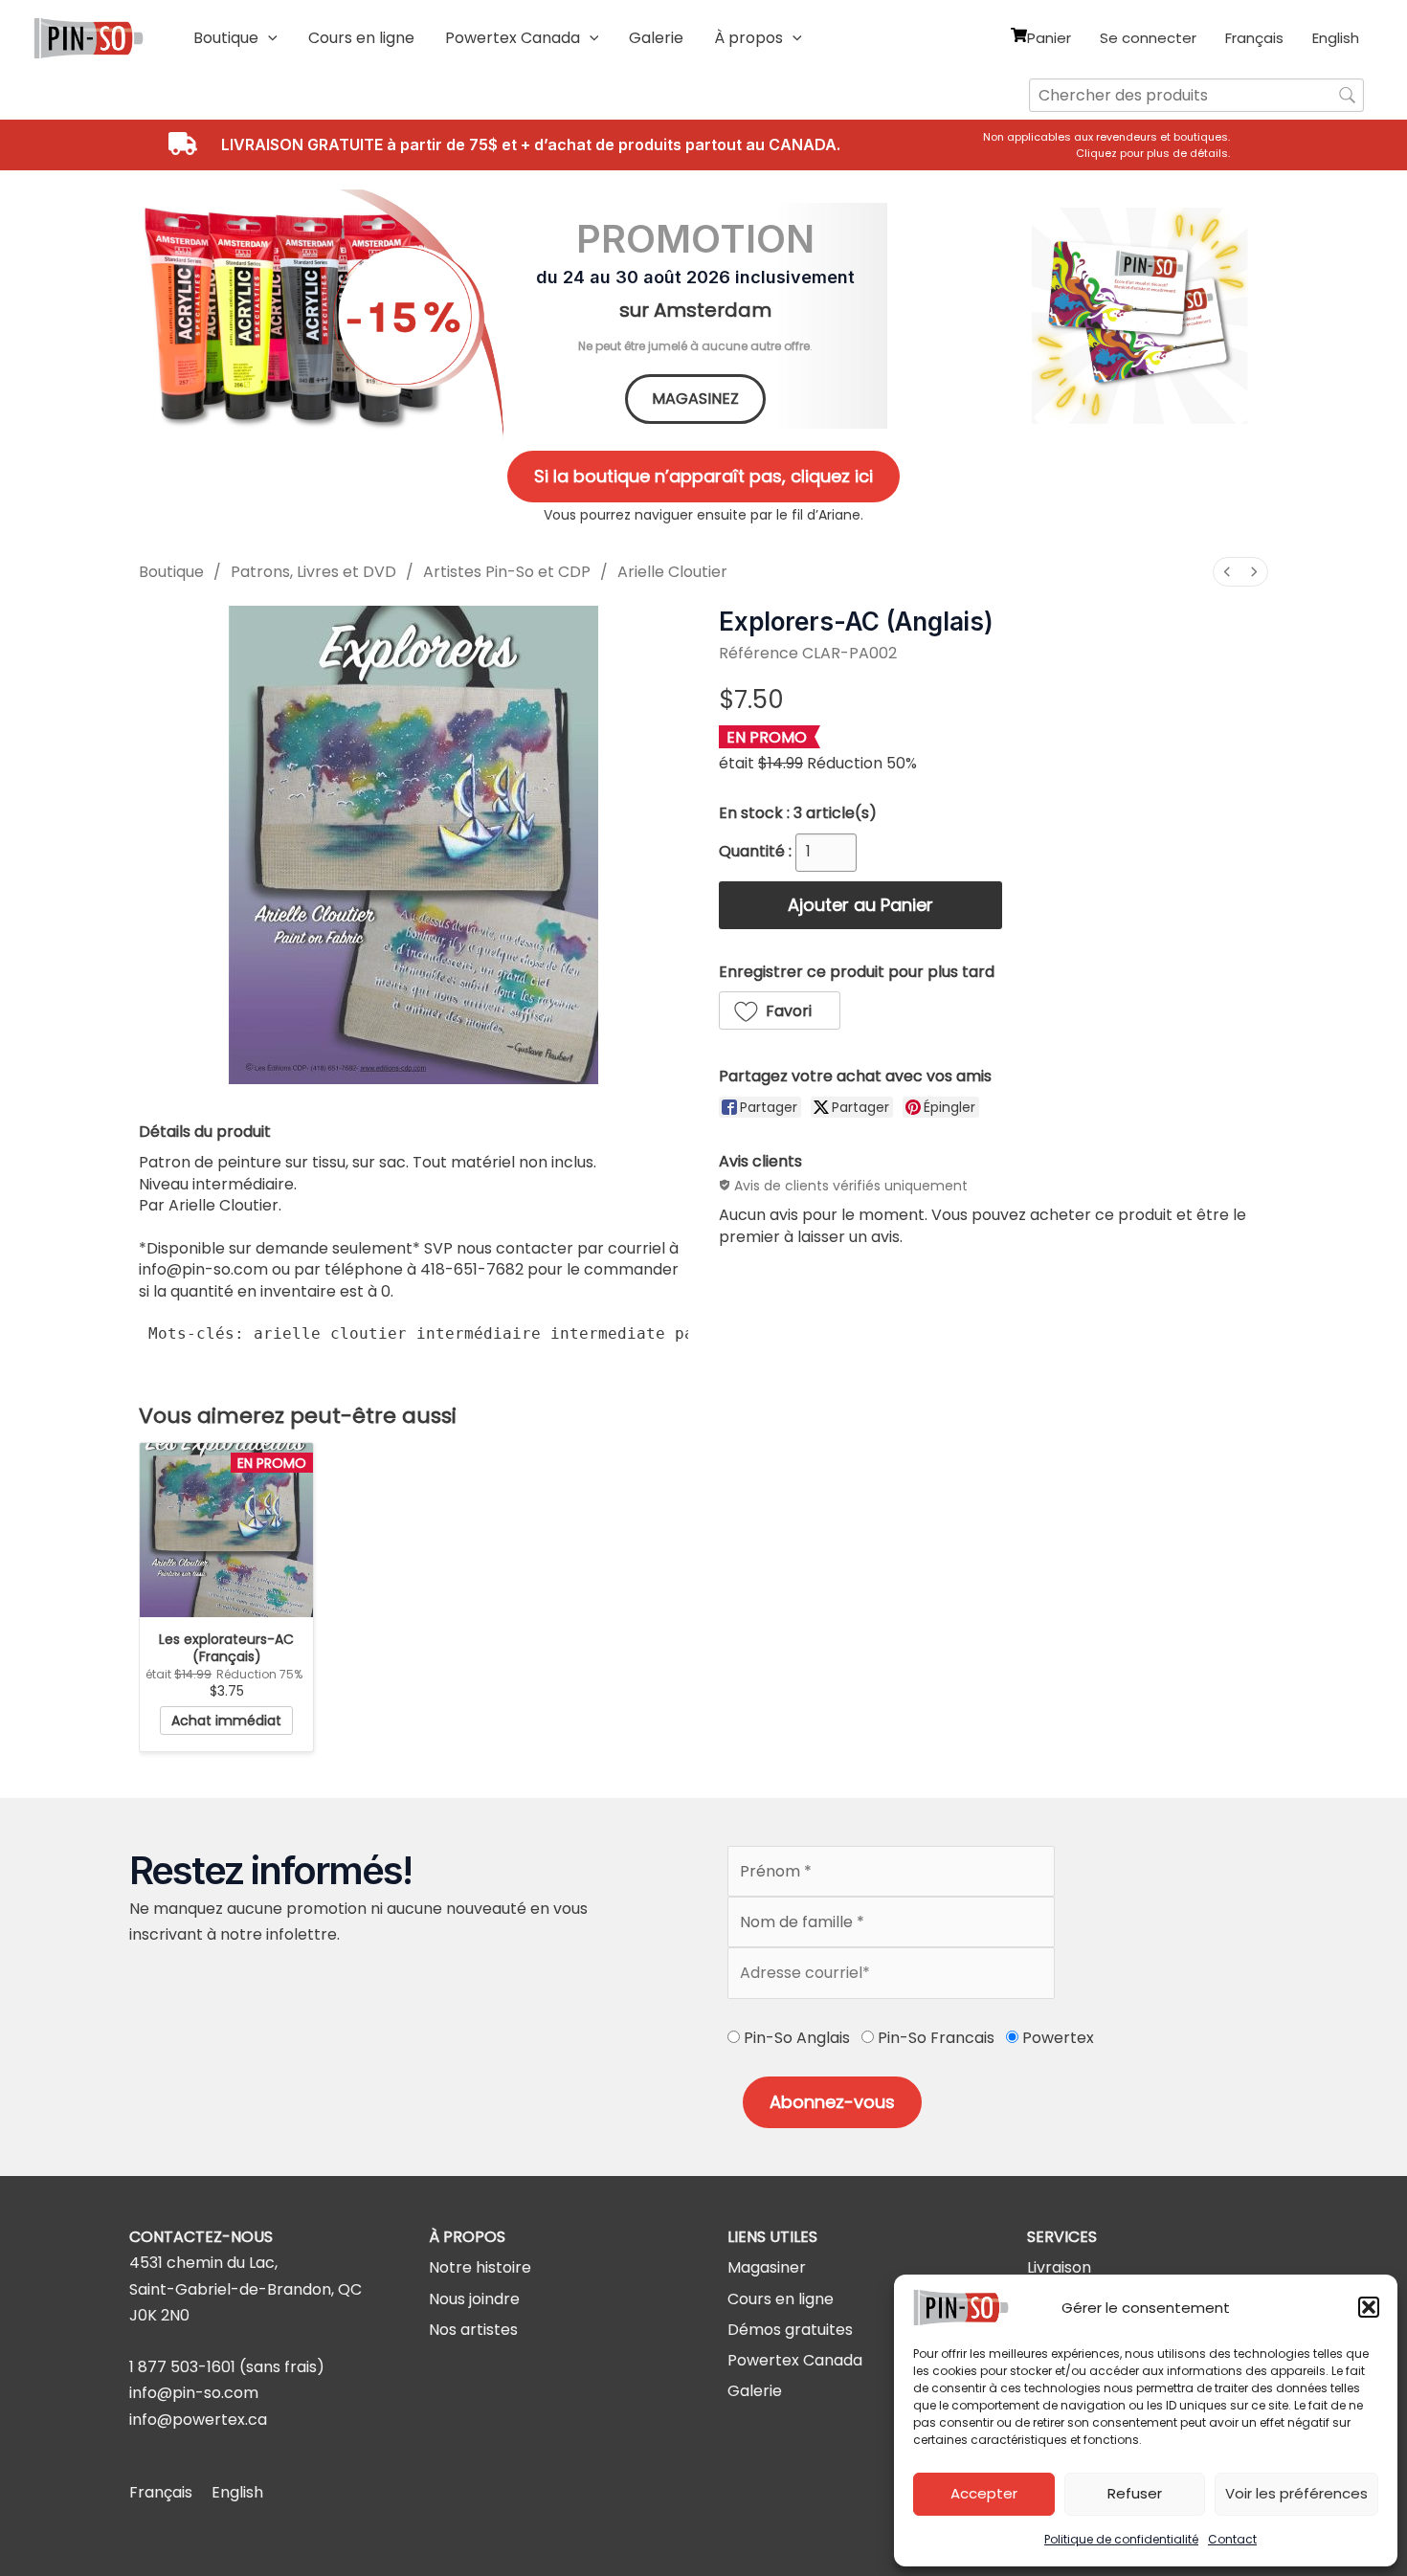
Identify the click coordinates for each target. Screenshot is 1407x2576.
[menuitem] (1227, 572)
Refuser (1135, 2493)
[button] (1369, 2307)
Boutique (171, 572)
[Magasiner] (767, 2267)
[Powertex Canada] (795, 2360)
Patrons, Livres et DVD (313, 572)
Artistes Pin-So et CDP (507, 572)
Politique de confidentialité (1121, 2539)
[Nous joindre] (474, 2299)
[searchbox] (1196, 95)
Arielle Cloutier (672, 572)
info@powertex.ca (198, 2420)
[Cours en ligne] (781, 2299)
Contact (1232, 2539)
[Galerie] (755, 2391)
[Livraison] (1059, 2267)
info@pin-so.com (194, 2393)
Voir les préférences (1296, 2493)
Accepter (984, 2493)
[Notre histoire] (480, 2267)
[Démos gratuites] (790, 2330)
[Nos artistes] (473, 2330)
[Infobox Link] (1113, 145)
